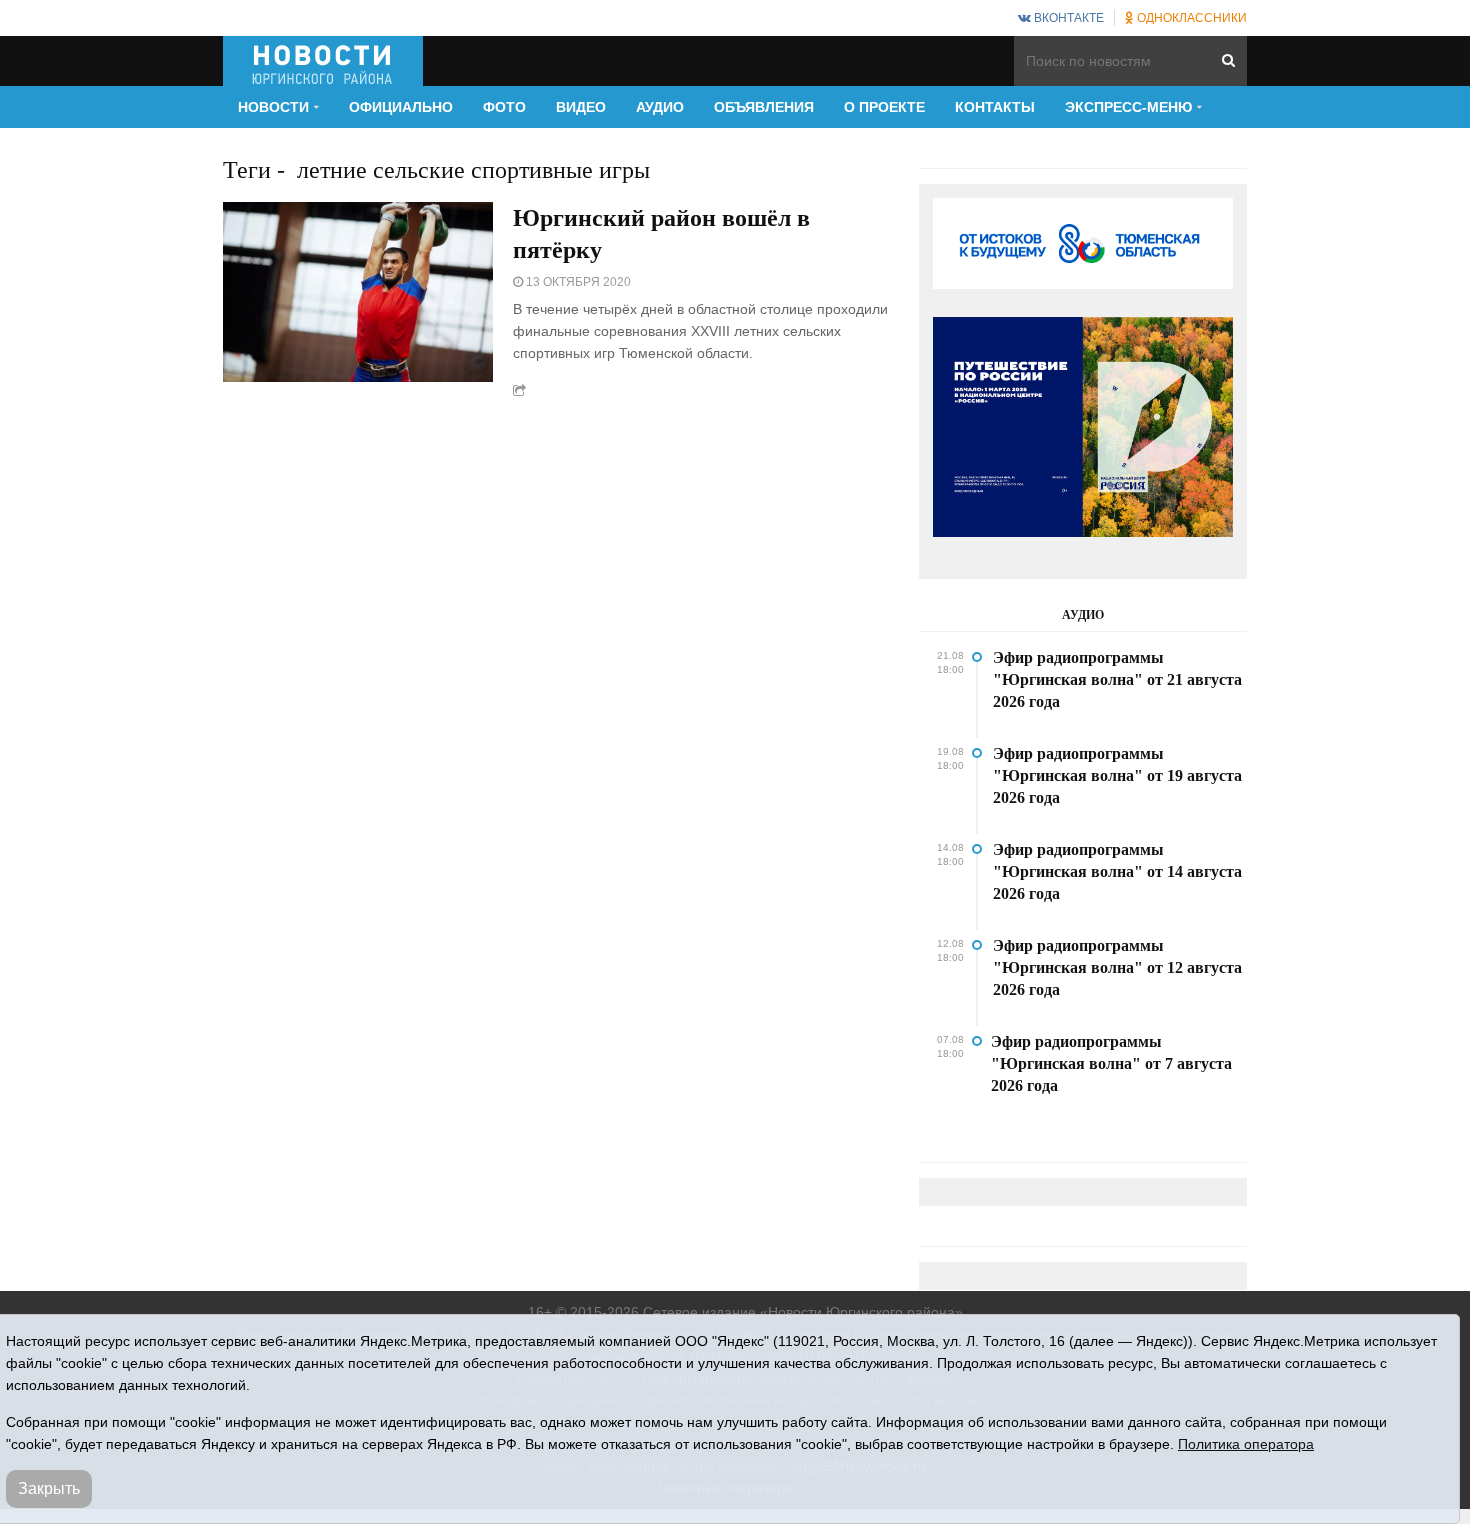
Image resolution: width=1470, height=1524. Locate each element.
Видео (581, 107)
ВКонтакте (1067, 18)
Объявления (764, 107)
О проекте (884, 107)
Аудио (660, 107)
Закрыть (49, 1488)
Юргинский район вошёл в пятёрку (661, 234)
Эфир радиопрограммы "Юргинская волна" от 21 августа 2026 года (1117, 679)
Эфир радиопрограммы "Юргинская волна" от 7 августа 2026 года (1111, 1063)
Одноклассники (1190, 18)
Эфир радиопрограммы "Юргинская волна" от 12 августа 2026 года (1117, 967)
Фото (504, 107)
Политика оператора (1246, 1444)
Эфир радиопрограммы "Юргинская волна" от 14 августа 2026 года (1117, 871)
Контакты (995, 107)
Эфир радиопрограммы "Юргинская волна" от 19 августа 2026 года (1117, 775)
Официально (401, 107)
